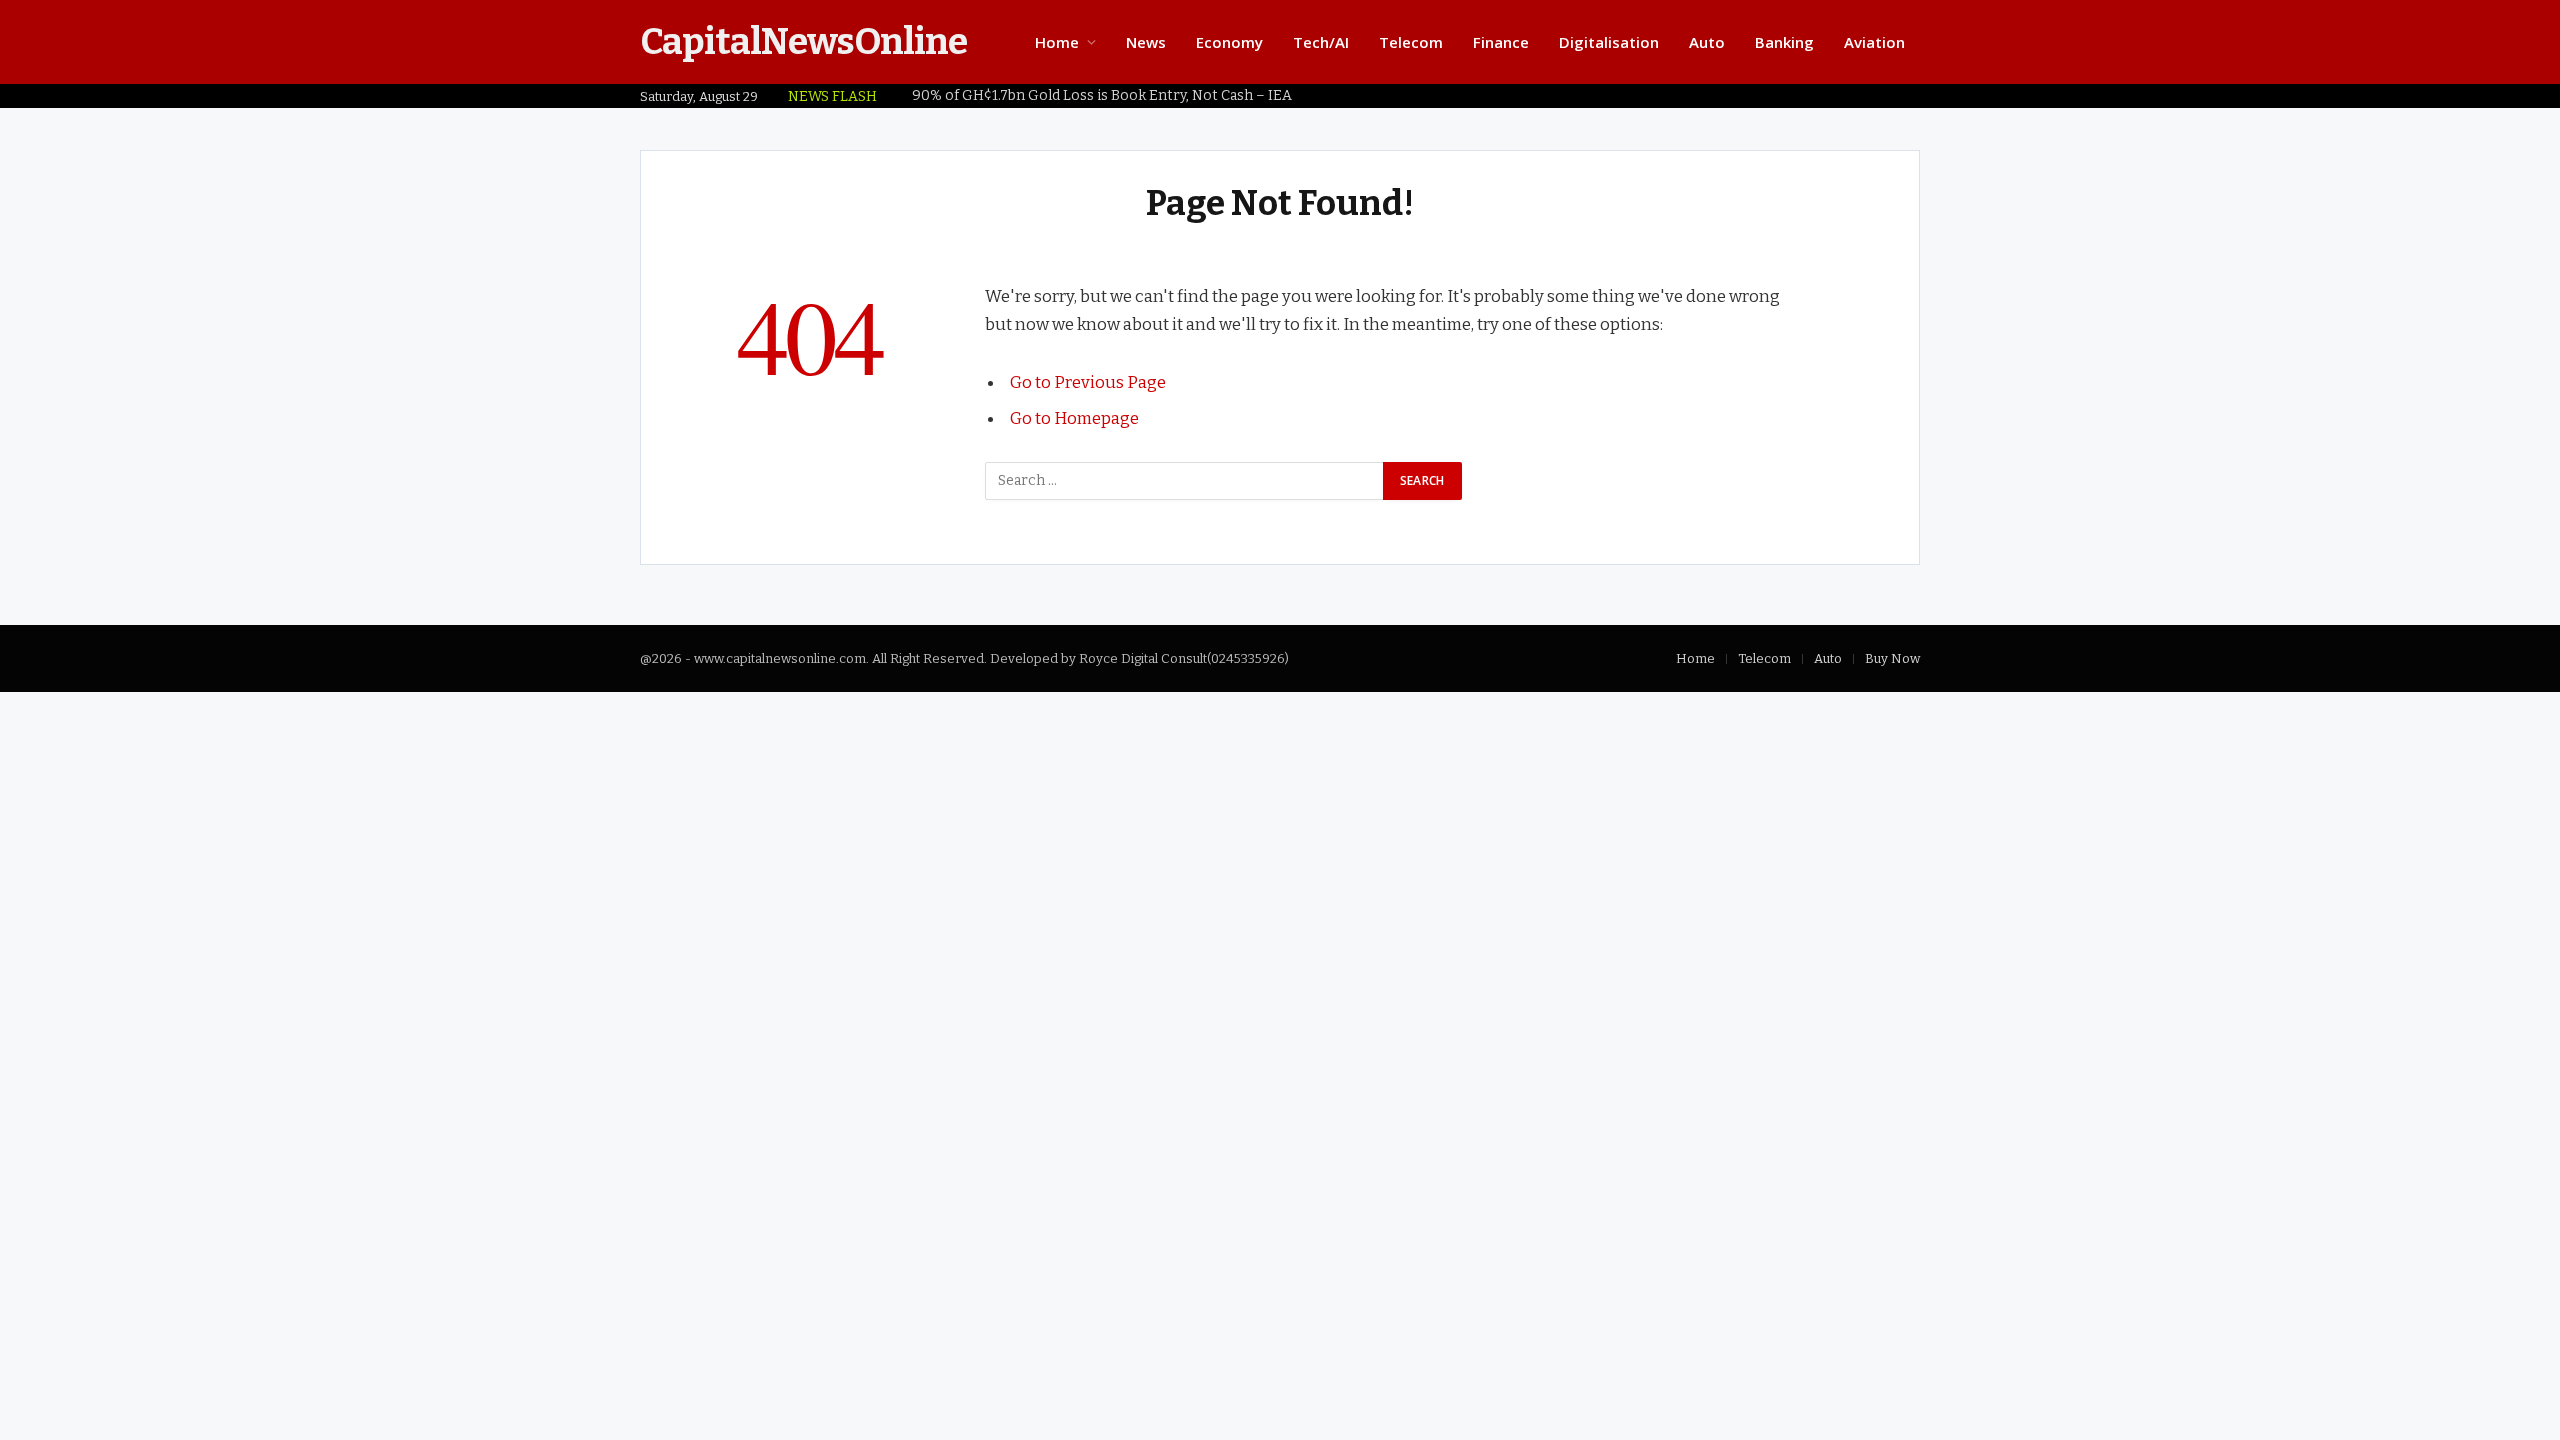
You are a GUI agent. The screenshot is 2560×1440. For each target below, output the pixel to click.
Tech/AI (1321, 42)
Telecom (1411, 42)
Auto (1707, 42)
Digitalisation (1609, 42)
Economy (1229, 42)
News (1146, 42)
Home (1057, 42)
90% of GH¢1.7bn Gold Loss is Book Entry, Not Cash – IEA (1102, 95)
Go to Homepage (1074, 418)
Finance (1501, 42)
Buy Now (1892, 658)
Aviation (1874, 42)
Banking (1784, 42)
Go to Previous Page (1088, 382)
